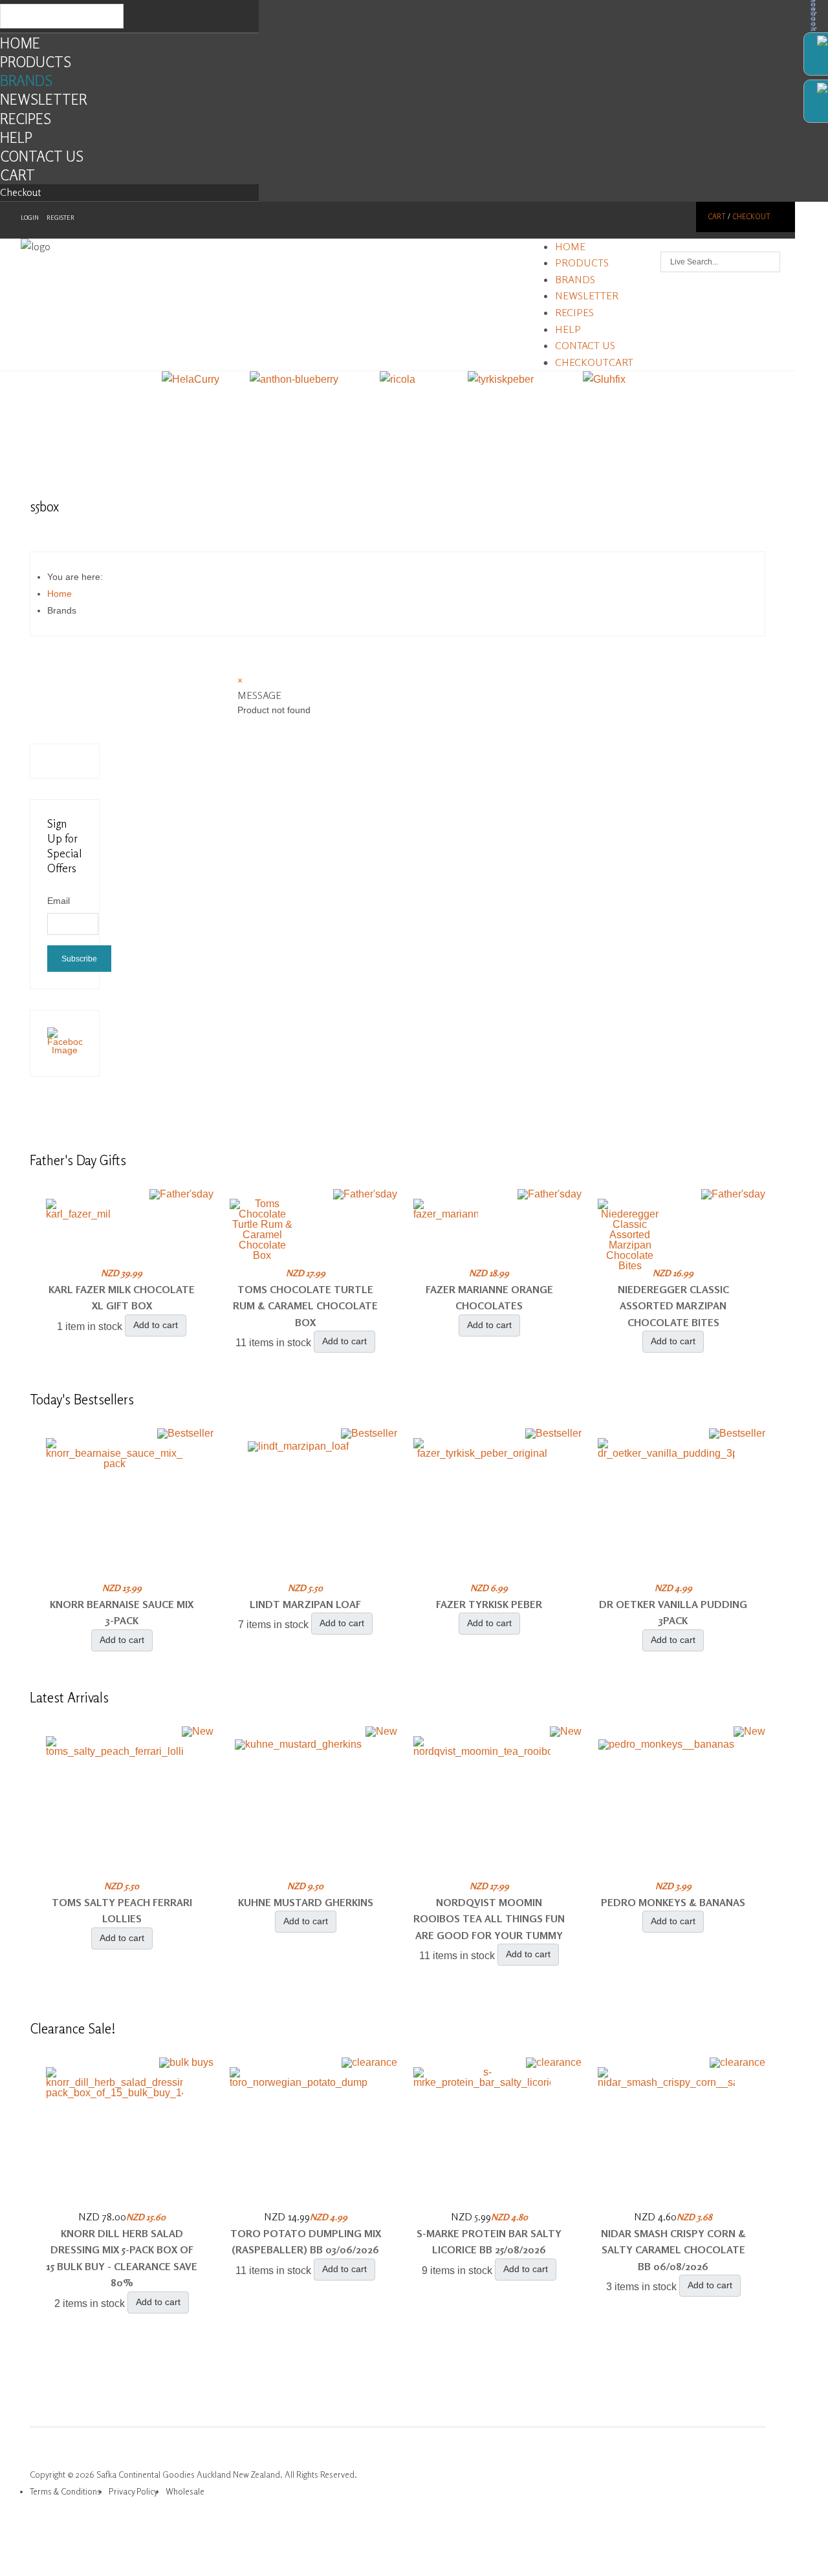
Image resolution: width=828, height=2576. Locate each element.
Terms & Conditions (65, 2491)
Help (16, 137)
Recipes (26, 119)
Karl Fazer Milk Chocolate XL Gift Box (122, 1298)
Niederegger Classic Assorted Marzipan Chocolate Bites (673, 1306)
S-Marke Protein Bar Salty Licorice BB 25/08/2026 (489, 2242)
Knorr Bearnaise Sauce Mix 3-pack (122, 1613)
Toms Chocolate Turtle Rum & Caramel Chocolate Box (305, 1306)
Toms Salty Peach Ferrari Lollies (122, 1911)
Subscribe (79, 959)
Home (20, 43)
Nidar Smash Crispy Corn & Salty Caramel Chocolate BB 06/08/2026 (673, 2250)
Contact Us (42, 156)
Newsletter (44, 99)
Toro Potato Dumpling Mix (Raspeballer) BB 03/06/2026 (306, 2242)
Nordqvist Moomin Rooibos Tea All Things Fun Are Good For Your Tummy (489, 1919)
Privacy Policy (133, 2491)
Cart (17, 175)
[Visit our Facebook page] (65, 1050)
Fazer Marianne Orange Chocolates (489, 1298)
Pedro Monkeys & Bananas (673, 1902)
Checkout (21, 192)
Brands (26, 80)
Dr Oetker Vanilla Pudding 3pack (673, 1613)
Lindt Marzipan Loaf (305, 1604)
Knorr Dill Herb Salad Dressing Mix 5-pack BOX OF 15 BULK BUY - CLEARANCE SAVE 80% (122, 2258)
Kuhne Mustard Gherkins (306, 1902)
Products (36, 62)
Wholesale (185, 2491)
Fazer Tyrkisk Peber (489, 1604)
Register (60, 218)
